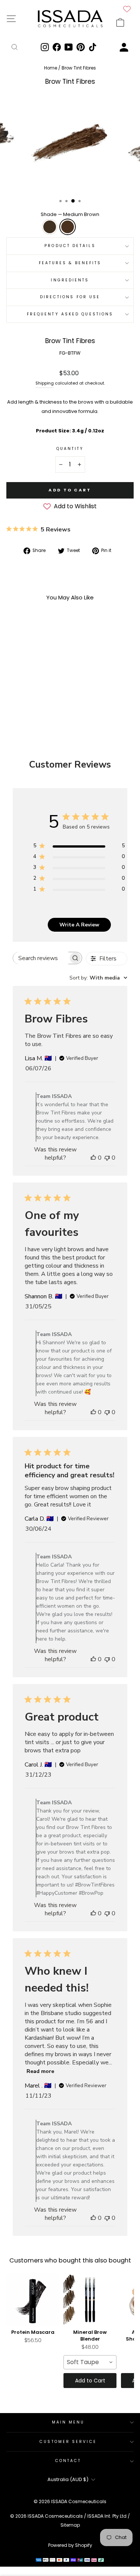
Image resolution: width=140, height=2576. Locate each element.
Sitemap (70, 2525)
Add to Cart (90, 2381)
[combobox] (98, 978)
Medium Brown (68, 227)
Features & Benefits (70, 263)
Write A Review (79, 925)
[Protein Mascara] (33, 2300)
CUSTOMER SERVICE (68, 2442)
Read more (40, 2071)
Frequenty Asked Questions (70, 314)
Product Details (70, 246)
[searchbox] (41, 958)
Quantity (70, 449)
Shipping (45, 383)
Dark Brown (50, 227)
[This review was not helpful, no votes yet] (107, 1158)
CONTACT (68, 2461)
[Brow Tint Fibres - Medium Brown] (35, 696)
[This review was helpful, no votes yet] (93, 1158)
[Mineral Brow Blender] (90, 2300)
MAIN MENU (68, 2422)
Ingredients (70, 280)
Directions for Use (70, 297)
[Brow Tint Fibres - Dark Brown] (26, 696)
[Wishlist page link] (127, 9)
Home (51, 68)
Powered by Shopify (70, 2545)
